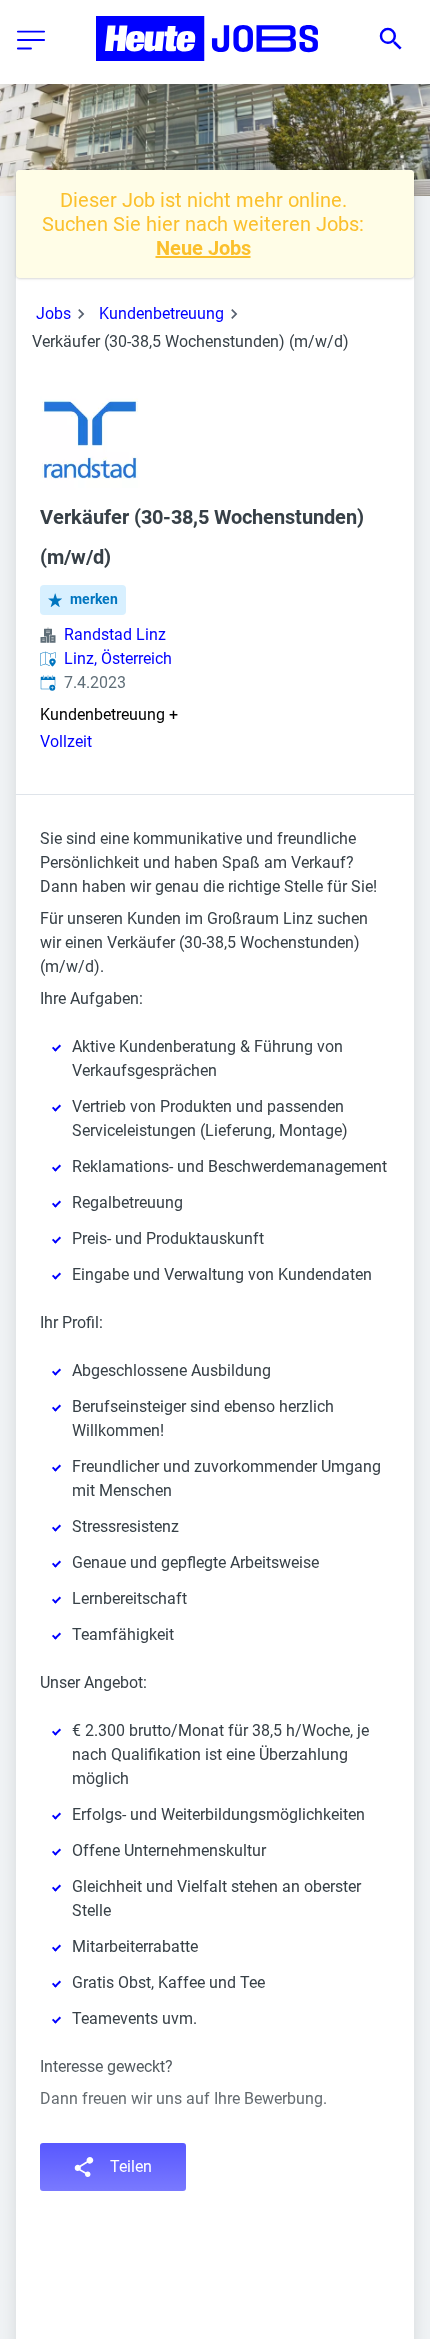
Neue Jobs (203, 248)
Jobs (53, 313)
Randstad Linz (115, 634)
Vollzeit (66, 741)
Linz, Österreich (118, 658)
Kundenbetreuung (161, 313)
